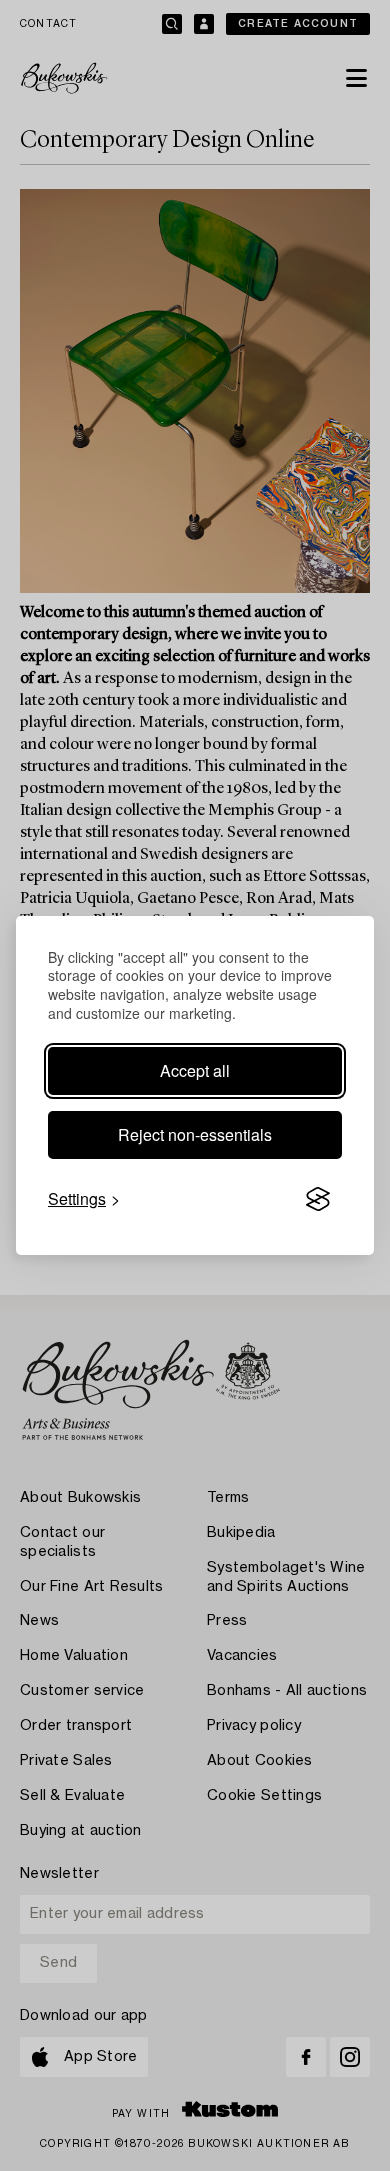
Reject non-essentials (195, 1134)
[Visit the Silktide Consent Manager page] (318, 1199)
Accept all (195, 1070)
